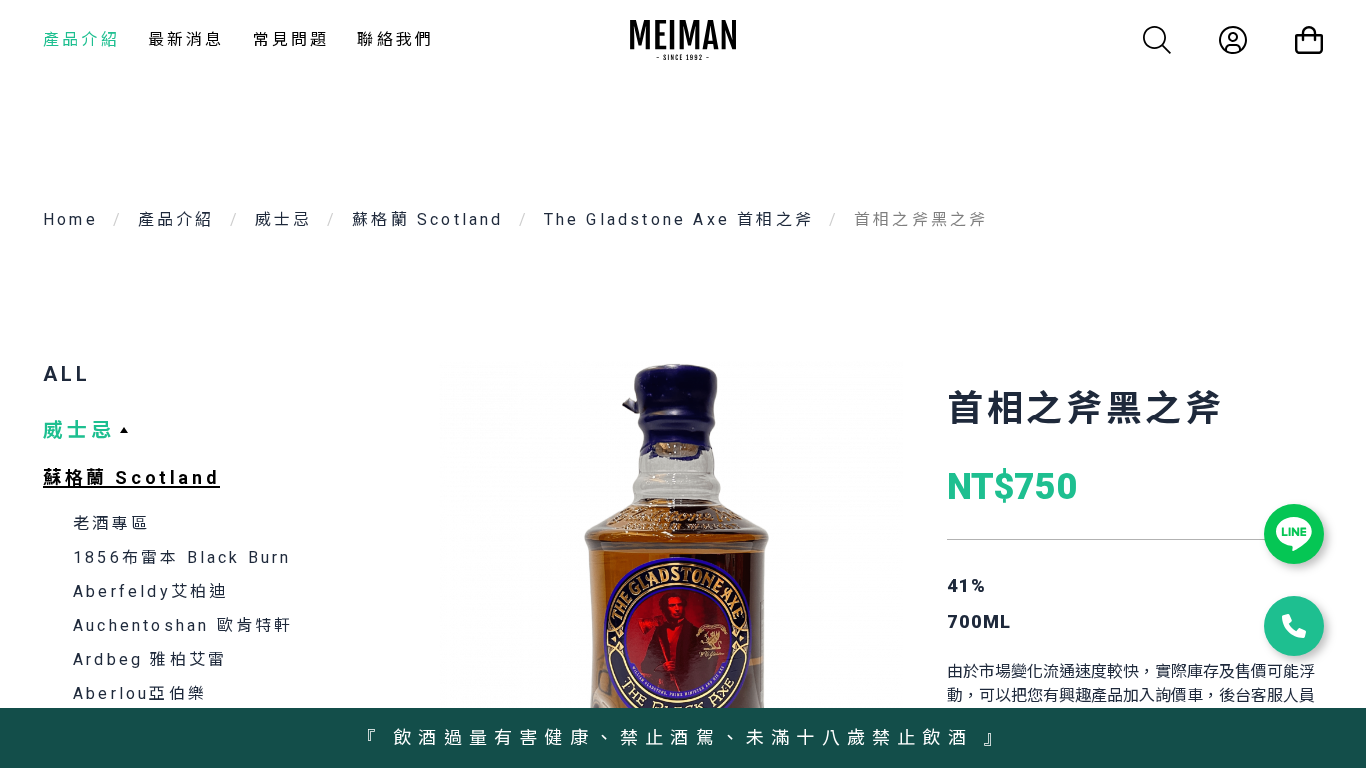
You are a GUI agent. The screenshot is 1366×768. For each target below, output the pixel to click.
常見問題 (291, 39)
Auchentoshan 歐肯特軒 (183, 625)
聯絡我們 (395, 39)
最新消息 (186, 39)
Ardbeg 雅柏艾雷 (150, 659)
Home (70, 219)
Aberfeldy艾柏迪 (150, 591)
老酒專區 (111, 523)
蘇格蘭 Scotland (427, 219)
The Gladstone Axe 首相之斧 (679, 219)
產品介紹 (81, 39)
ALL (67, 374)
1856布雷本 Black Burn (182, 557)
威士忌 (284, 219)
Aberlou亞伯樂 (140, 693)
